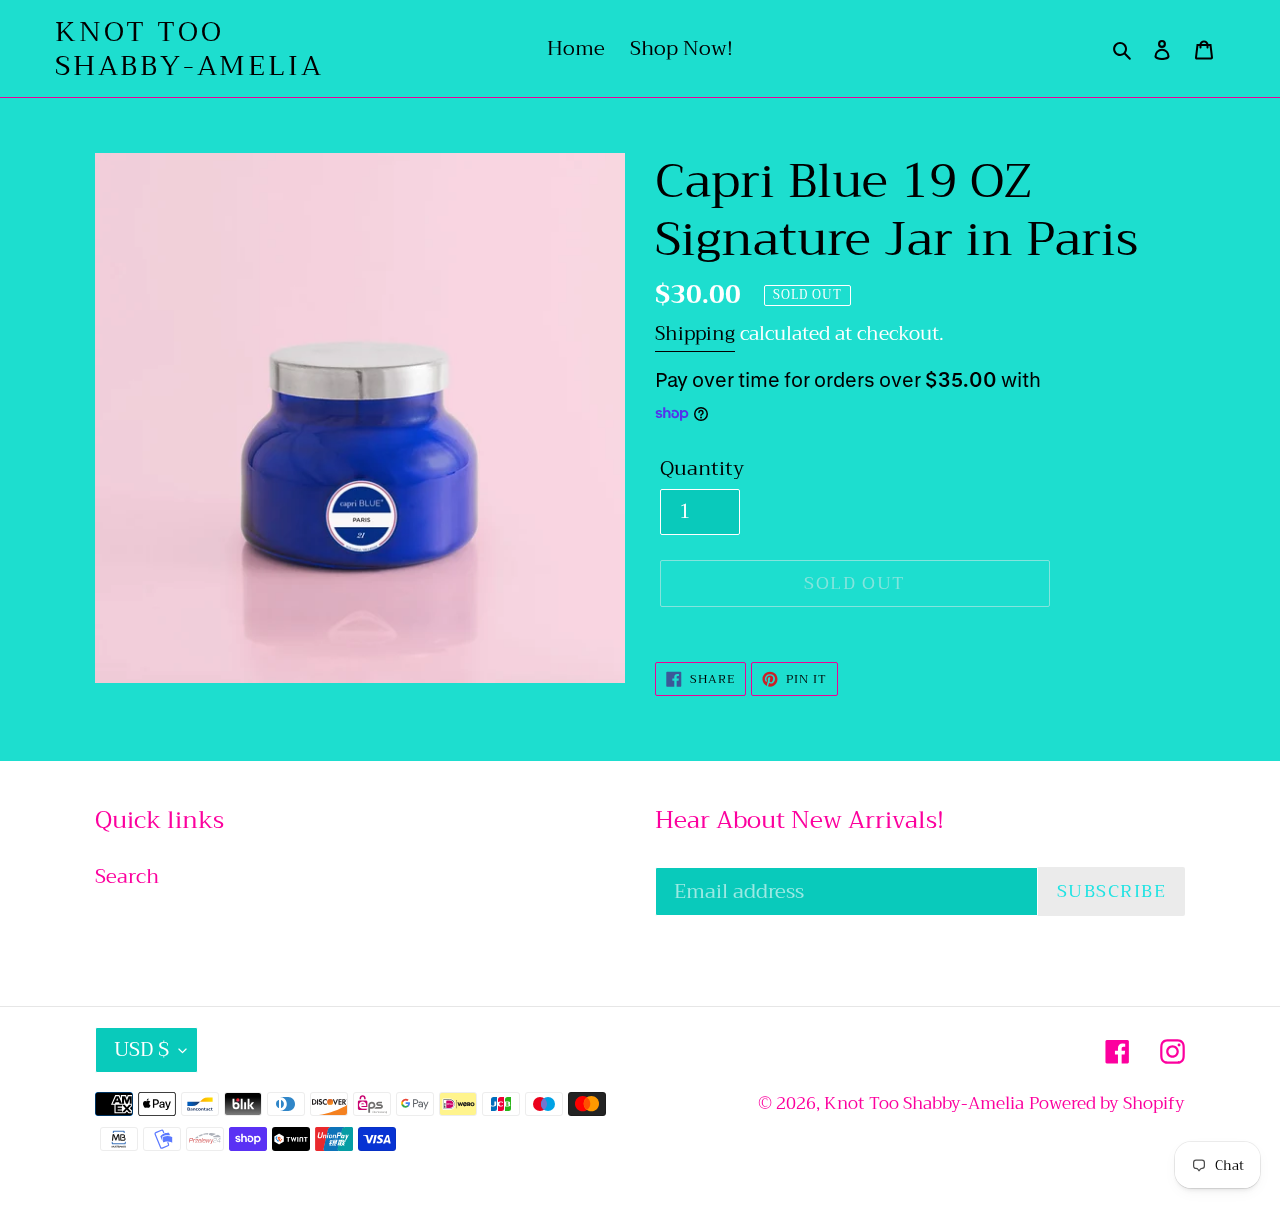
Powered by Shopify (1107, 1103)
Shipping (695, 333)
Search (127, 876)
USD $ (141, 1049)
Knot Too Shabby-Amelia (189, 48)
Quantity (702, 469)
